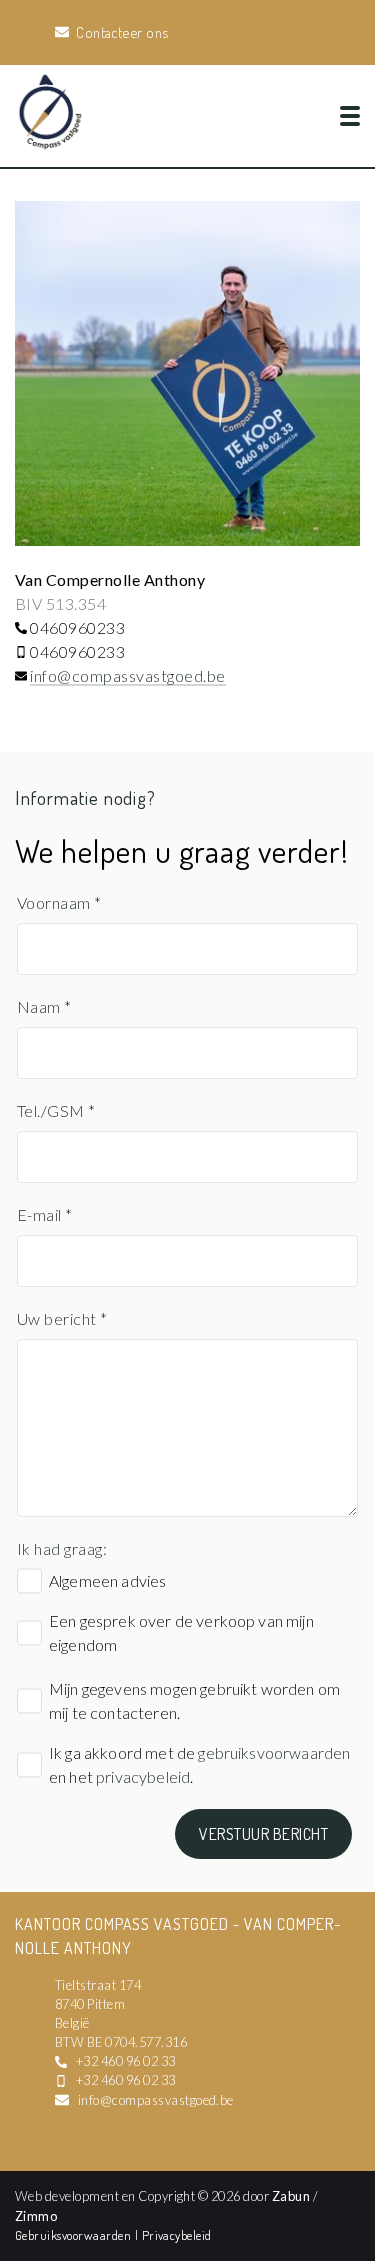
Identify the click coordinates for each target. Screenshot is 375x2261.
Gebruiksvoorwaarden (75, 2235)
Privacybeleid (177, 2235)
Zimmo (36, 2216)
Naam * (44, 1006)
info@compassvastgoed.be (127, 675)
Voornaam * (59, 902)
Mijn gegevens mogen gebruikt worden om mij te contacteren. (194, 1700)
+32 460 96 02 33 (126, 2061)
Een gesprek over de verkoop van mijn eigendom (181, 1632)
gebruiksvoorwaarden (274, 1752)
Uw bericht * (62, 1318)
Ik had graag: (62, 1548)
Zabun (291, 2196)
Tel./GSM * (56, 1110)
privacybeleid (143, 1776)
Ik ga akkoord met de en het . (199, 1764)
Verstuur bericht (263, 1834)
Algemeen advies (107, 1580)
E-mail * (45, 1214)
